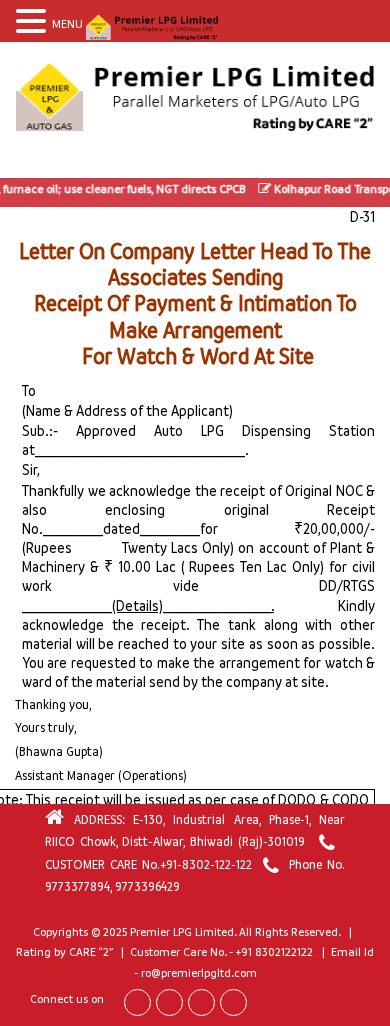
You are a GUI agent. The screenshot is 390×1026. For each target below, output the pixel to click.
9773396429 (147, 886)
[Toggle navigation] (34, 159)
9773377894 (77, 886)
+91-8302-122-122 (206, 864)
